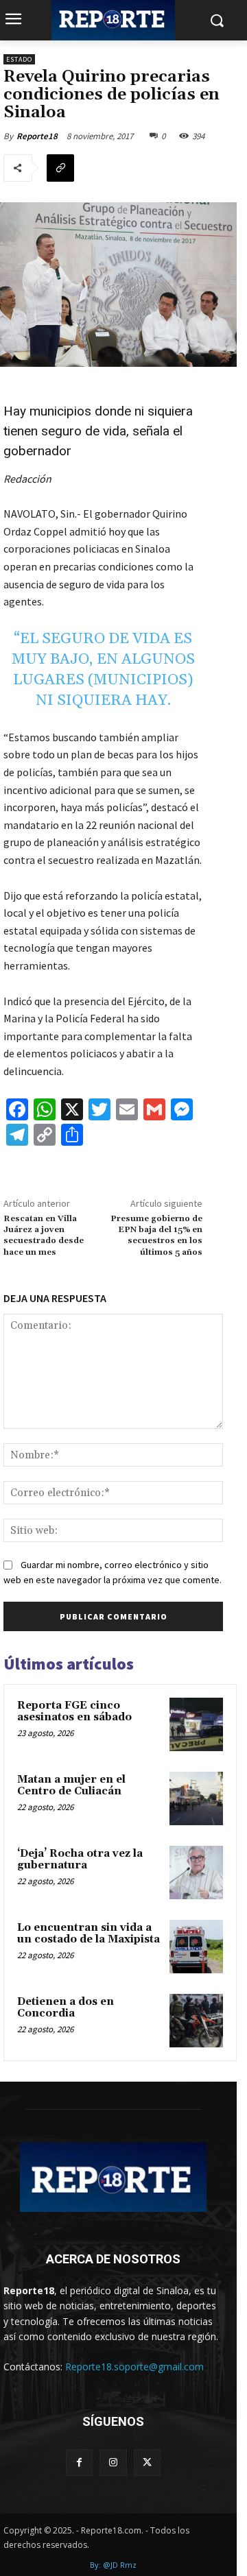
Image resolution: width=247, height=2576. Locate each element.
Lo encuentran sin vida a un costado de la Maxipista (89, 1934)
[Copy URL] (60, 168)
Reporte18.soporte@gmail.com (134, 2367)
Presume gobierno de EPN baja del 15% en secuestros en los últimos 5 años (156, 1236)
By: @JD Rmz (113, 2565)
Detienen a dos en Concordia (66, 2008)
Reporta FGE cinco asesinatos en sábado (74, 1711)
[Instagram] (113, 2463)
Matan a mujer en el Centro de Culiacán (71, 1785)
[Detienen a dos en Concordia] (196, 2021)
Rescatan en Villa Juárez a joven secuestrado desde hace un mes (44, 1236)
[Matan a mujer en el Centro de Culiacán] (196, 1798)
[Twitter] (147, 2463)
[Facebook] (79, 2463)
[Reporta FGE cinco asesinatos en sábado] (196, 1724)
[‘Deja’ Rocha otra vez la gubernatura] (196, 1873)
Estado (19, 59)
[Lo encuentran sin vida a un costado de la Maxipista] (196, 1947)
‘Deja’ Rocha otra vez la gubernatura (80, 1859)
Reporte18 (37, 136)
